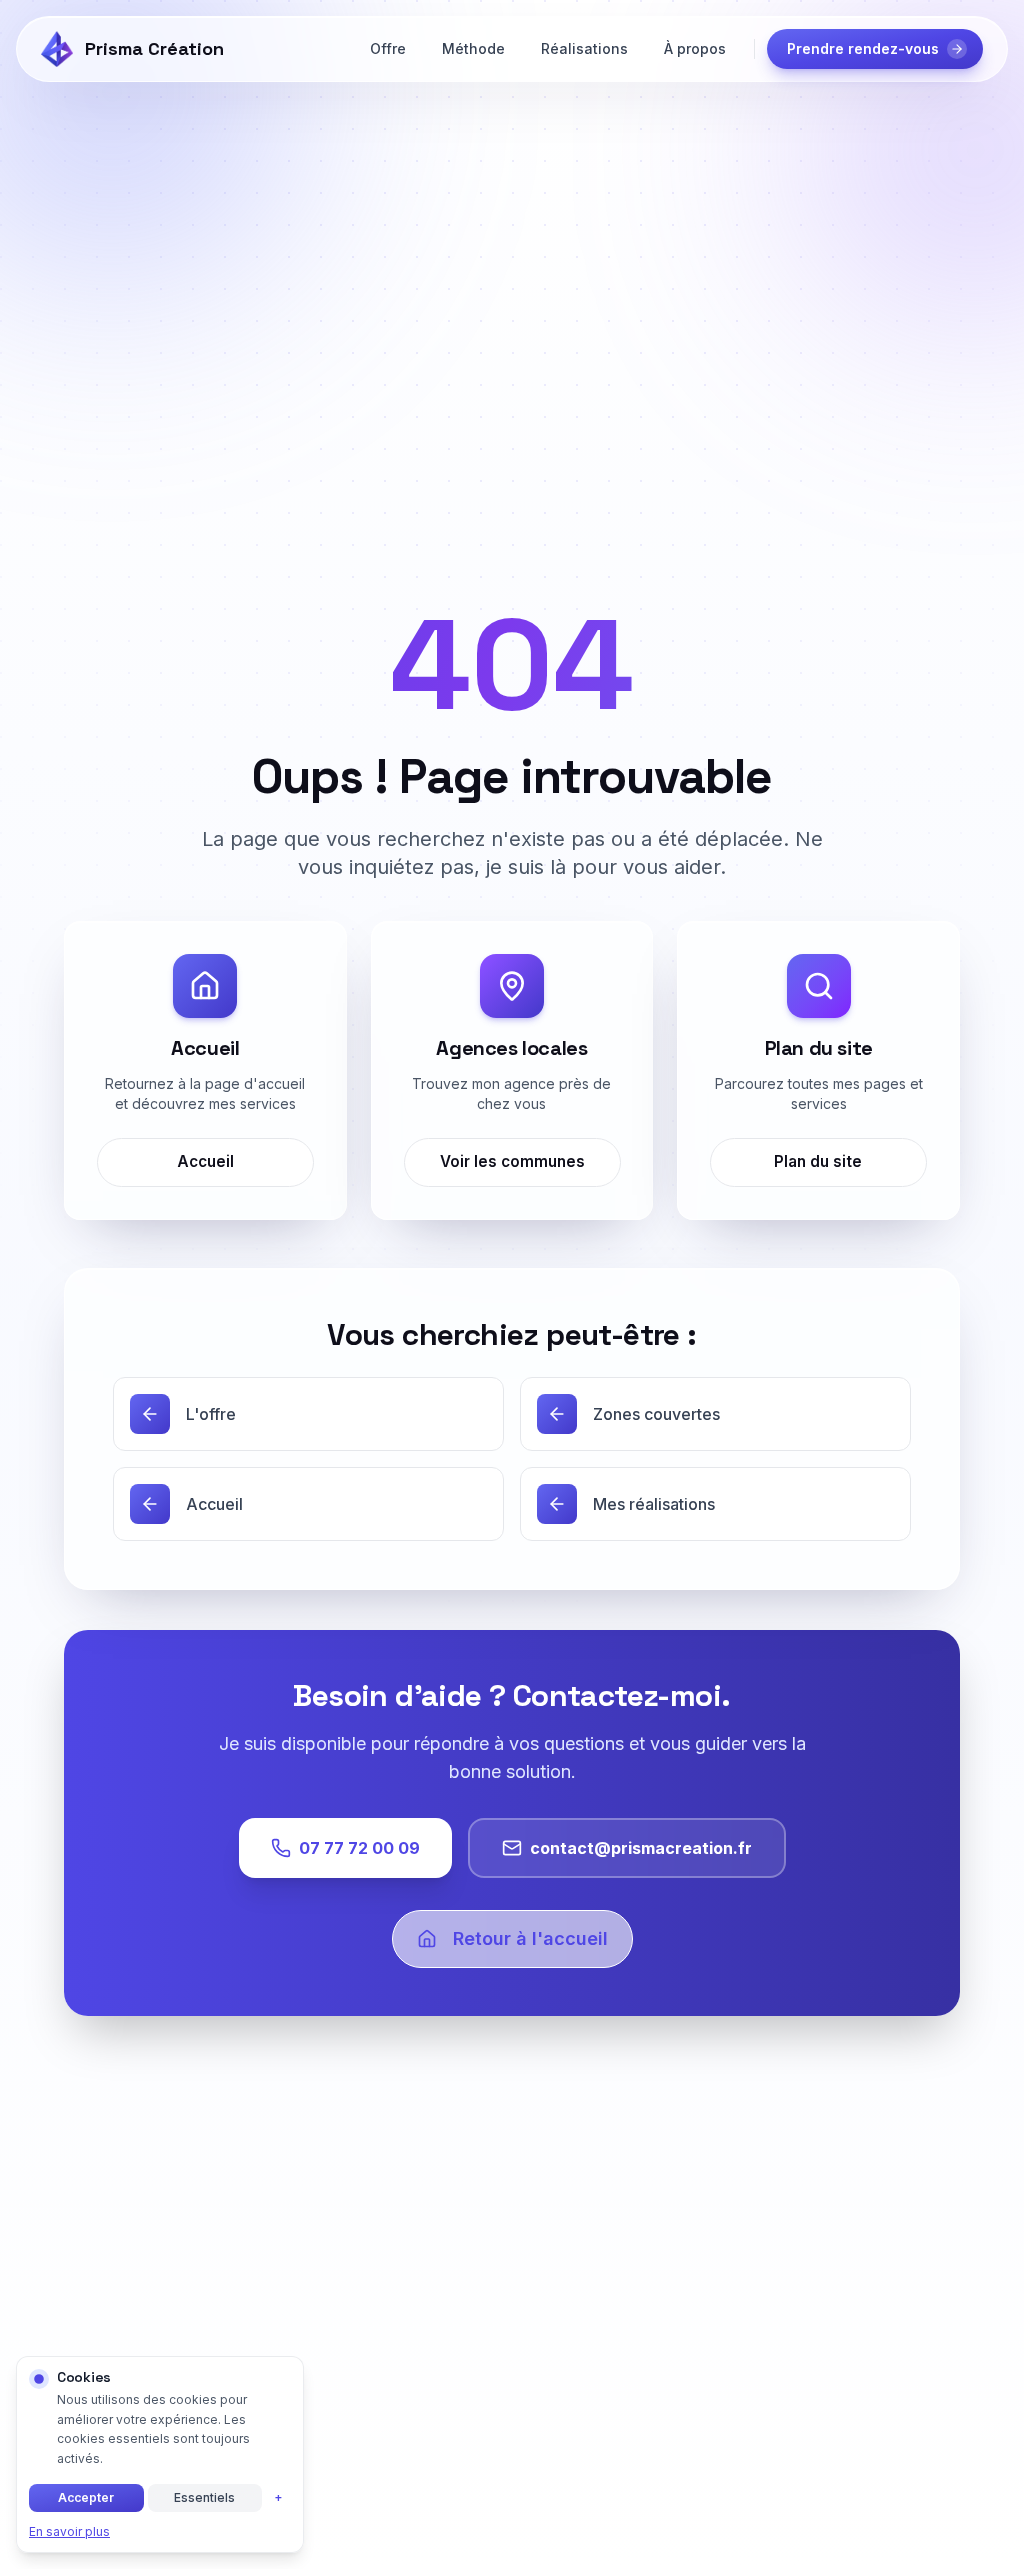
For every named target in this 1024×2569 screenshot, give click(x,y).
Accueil (205, 1161)
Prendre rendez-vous (863, 48)
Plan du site (819, 1161)
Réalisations (584, 48)
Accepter (86, 2497)
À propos (695, 48)
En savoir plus (69, 2531)
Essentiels (204, 2497)
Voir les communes (511, 1161)
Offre (388, 48)
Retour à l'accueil (530, 1938)
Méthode (473, 48)
